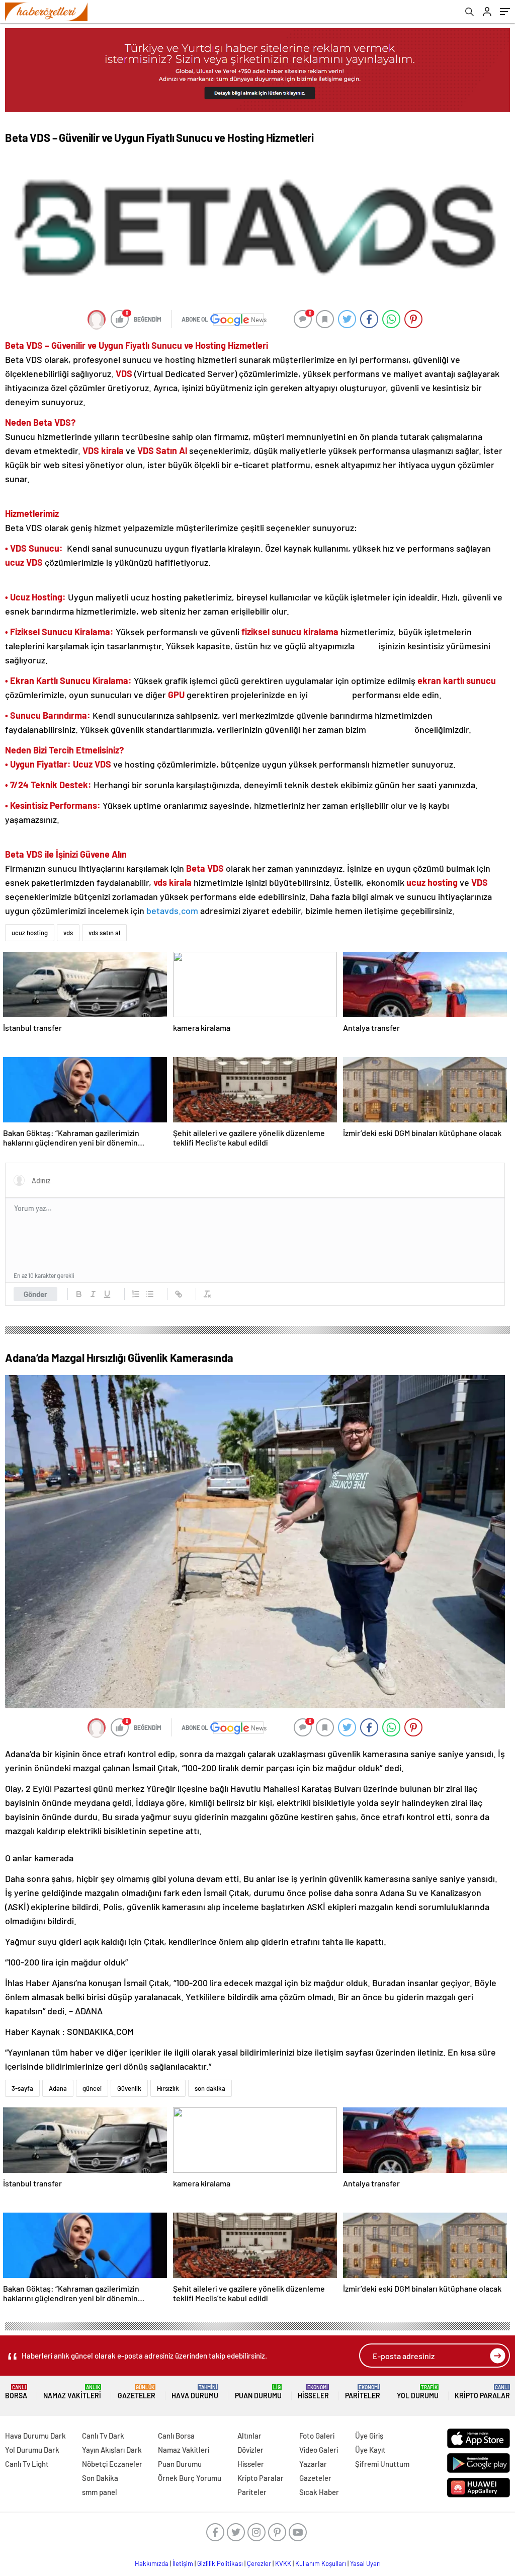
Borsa (16, 2392)
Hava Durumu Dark (35, 2436)
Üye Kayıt (370, 2450)
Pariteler (363, 2392)
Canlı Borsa (176, 2436)
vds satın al (104, 933)
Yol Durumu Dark (32, 2450)
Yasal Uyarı (365, 2563)
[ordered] (136, 1294)
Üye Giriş (369, 2436)
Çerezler (259, 2563)
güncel (92, 2088)
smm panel (100, 2492)
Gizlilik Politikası (220, 2563)
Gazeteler (137, 2392)
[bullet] (150, 1294)
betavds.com (172, 911)
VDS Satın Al (162, 450)
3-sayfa (22, 2088)
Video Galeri (319, 2450)
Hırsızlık (168, 2088)
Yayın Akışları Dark (112, 2450)
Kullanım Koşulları (321, 2563)
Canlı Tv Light (27, 2464)
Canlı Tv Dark (103, 2436)
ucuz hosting (30, 933)
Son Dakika (100, 2478)
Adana (58, 2088)
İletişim (183, 2563)
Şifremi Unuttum (382, 2464)
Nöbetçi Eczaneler (112, 2464)
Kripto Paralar (482, 2392)
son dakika (210, 2088)
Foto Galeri (317, 2436)
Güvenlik (129, 2088)
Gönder (35, 1294)
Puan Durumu (258, 2392)
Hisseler (313, 2392)
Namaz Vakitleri (72, 2392)
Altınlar (249, 2436)
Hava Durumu (195, 2392)
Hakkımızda (152, 2563)
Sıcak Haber (319, 2492)
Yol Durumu (418, 2392)
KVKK (283, 2563)
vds (68, 933)
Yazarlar (313, 2464)
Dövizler (250, 2450)
